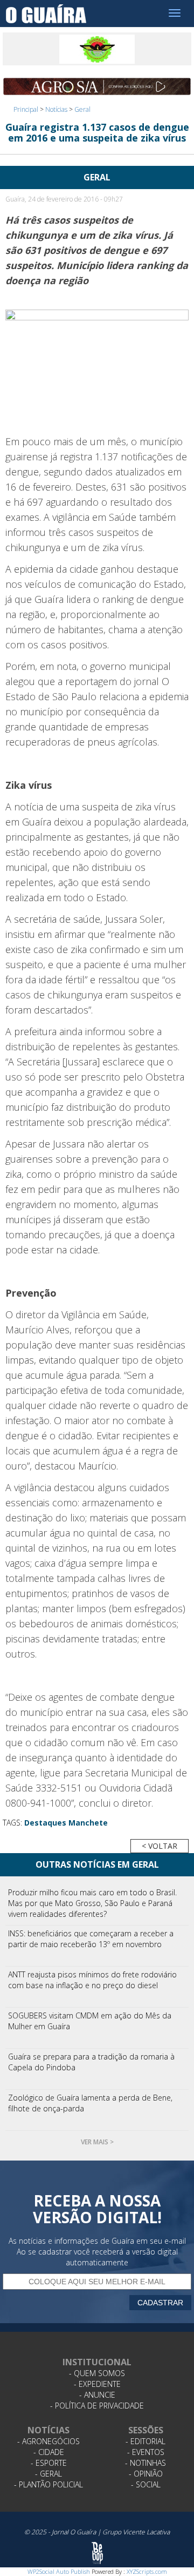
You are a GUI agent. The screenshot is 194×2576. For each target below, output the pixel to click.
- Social (146, 2484)
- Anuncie (97, 2395)
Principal (26, 109)
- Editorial (145, 2441)
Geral (82, 109)
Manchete (88, 1823)
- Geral (48, 2474)
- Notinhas (145, 2463)
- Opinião (146, 2474)
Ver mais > (97, 2142)
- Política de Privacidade (97, 2406)
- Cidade (49, 2452)
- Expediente (97, 2384)
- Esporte (49, 2463)
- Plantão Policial (48, 2484)
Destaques (45, 1823)
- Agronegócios (48, 2441)
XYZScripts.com (147, 2571)
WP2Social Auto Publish (59, 2571)
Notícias (56, 109)
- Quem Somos (97, 2373)
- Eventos (146, 2452)
